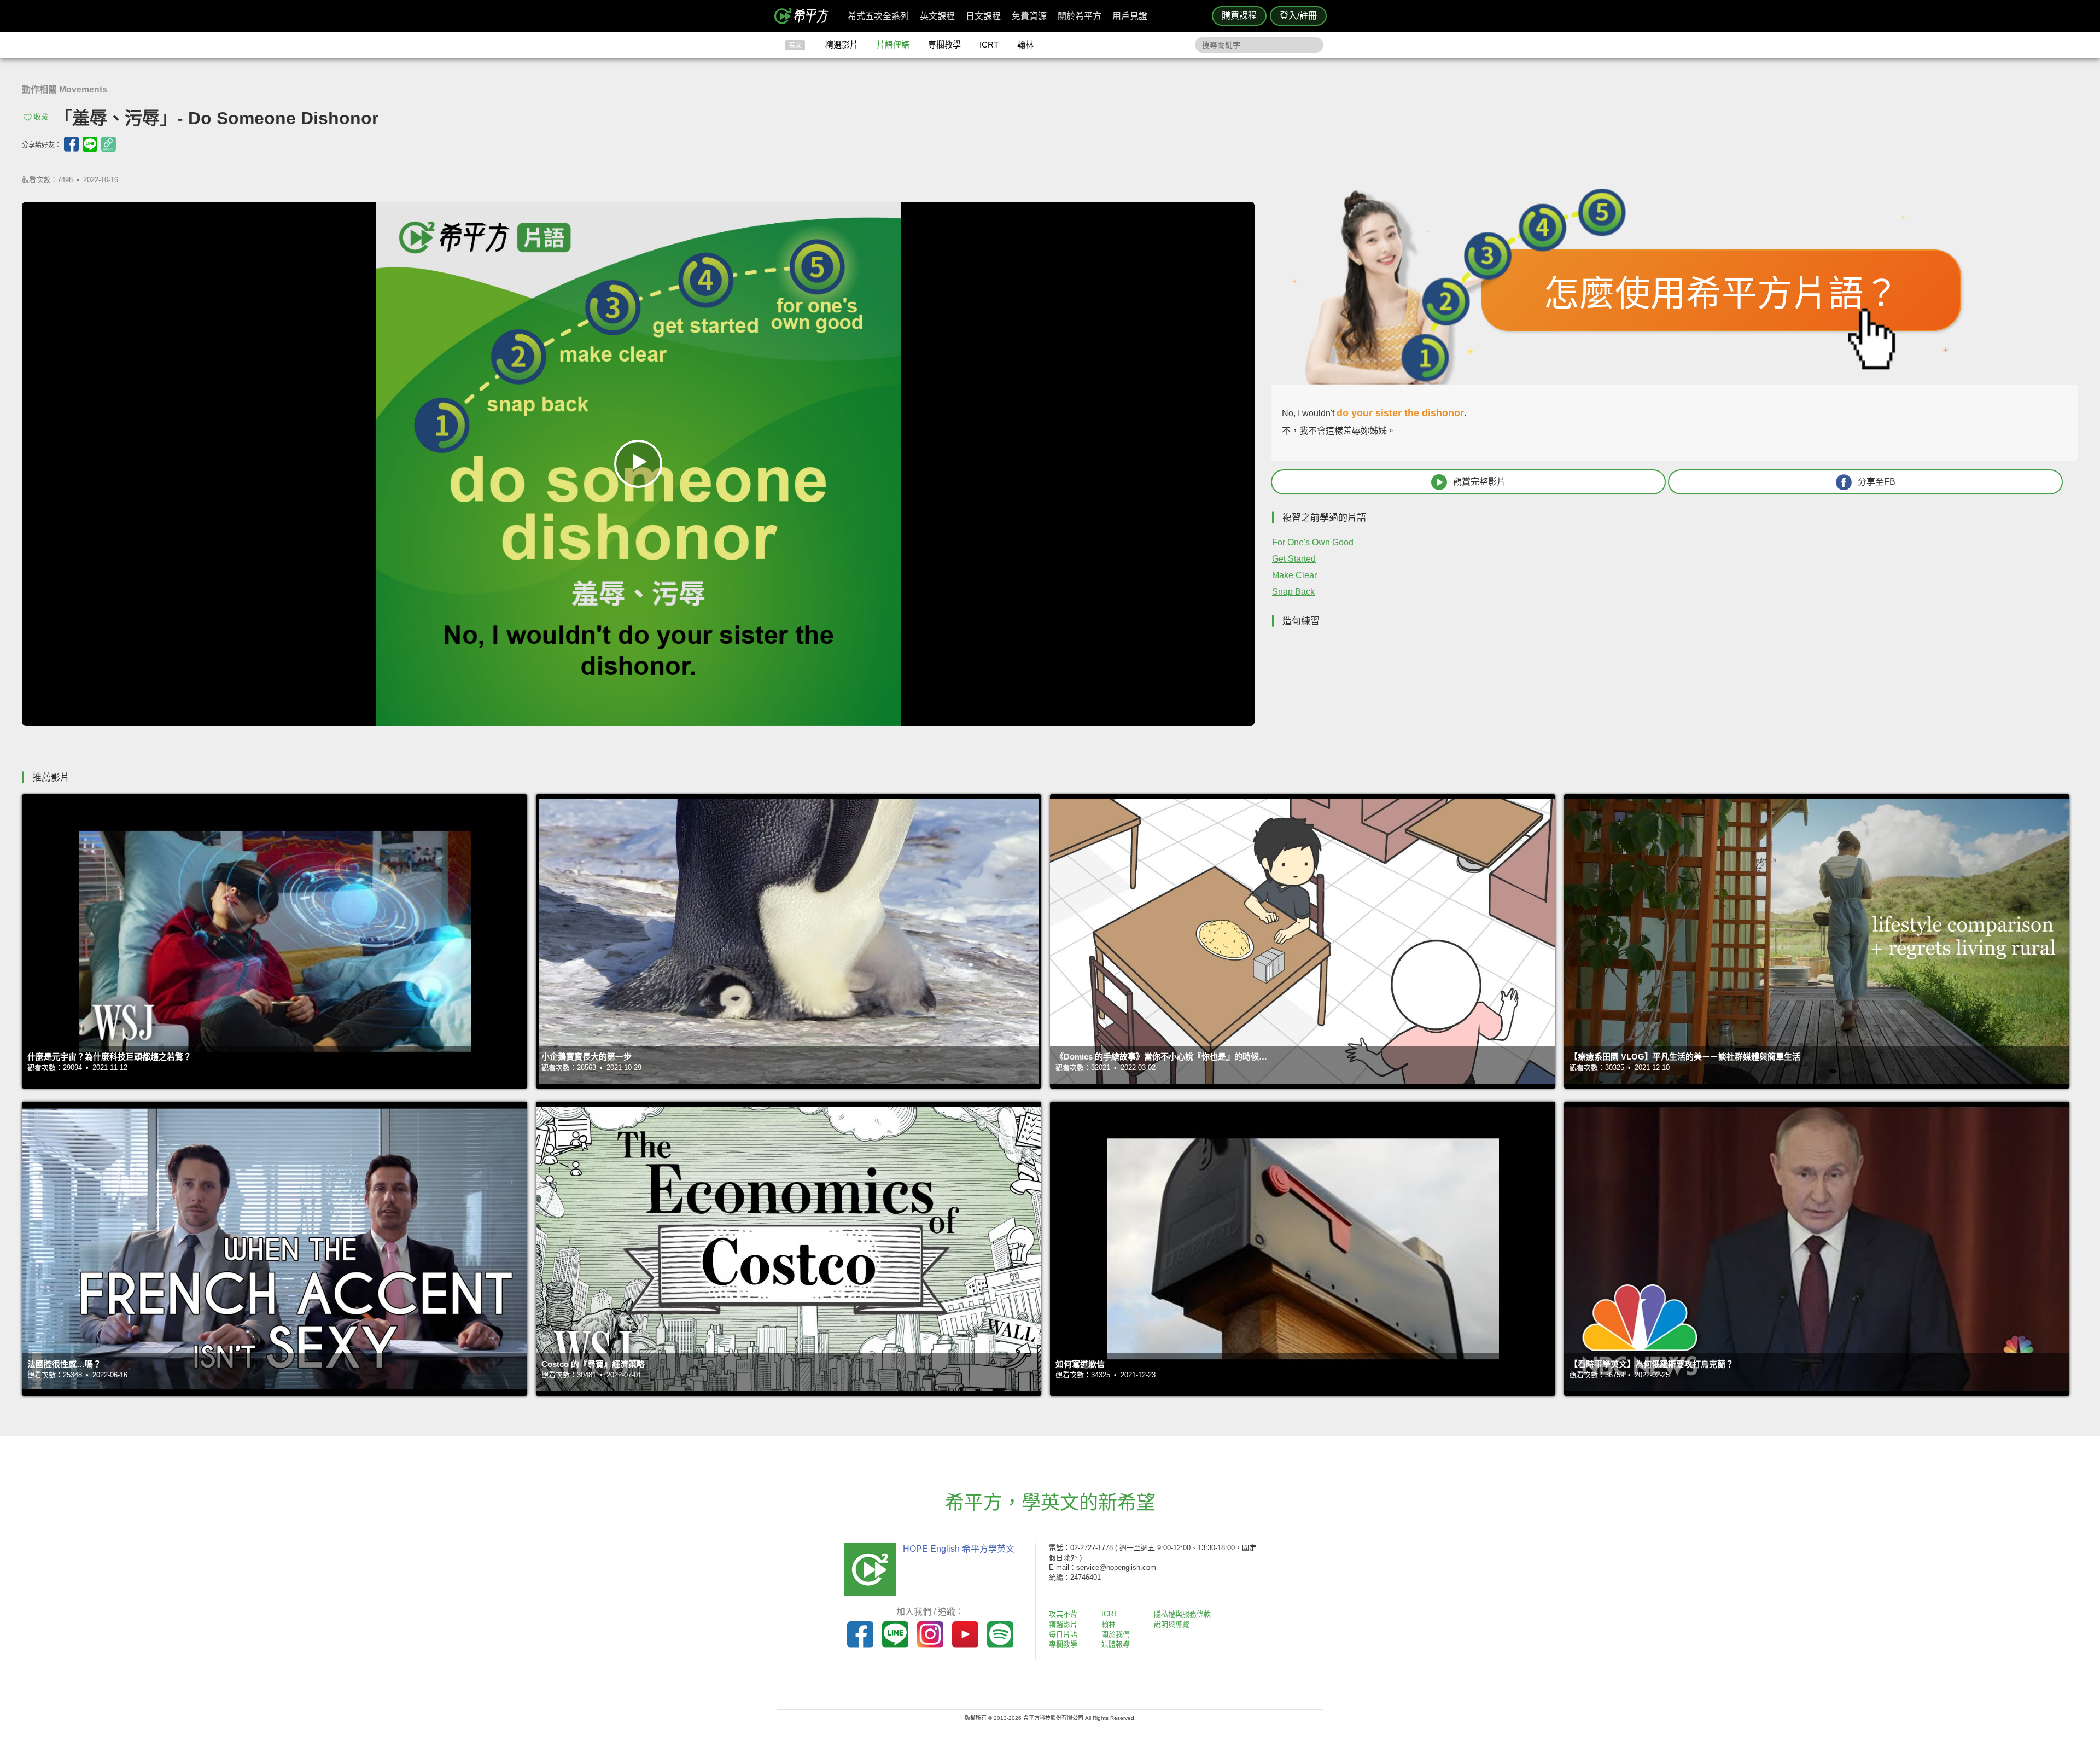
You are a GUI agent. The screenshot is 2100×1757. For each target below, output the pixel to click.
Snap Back (1293, 592)
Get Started (1294, 559)
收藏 (41, 117)
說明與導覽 (1172, 1624)
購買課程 (1239, 16)
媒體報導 (1116, 1644)
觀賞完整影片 (1479, 482)
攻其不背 (1063, 1614)
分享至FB (1877, 482)
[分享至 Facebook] (71, 144)
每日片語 (1063, 1634)
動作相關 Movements (65, 89)
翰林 (1025, 45)
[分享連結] (109, 144)
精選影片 (842, 45)
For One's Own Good (1313, 542)
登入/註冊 (1298, 16)
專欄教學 (944, 45)
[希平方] (805, 16)
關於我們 (1116, 1634)
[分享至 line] (90, 144)
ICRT (989, 45)
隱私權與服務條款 (1182, 1614)
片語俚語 (893, 45)
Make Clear (1294, 575)
